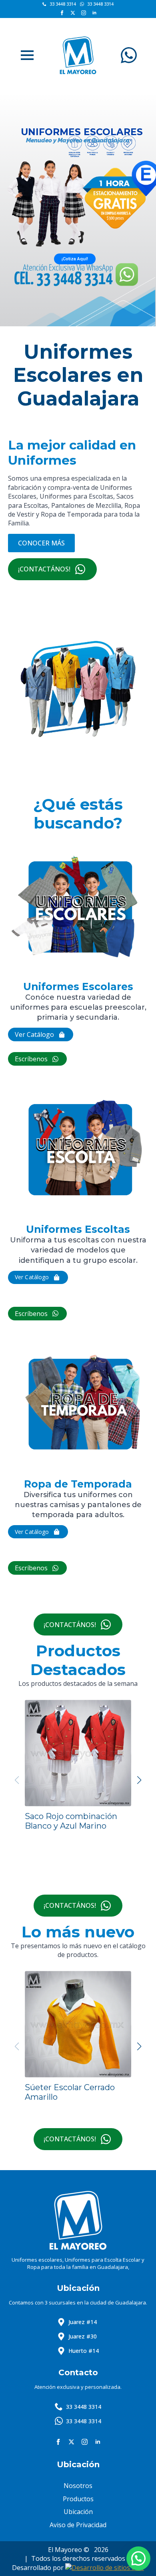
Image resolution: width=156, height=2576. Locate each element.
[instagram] (84, 13)
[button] (139, 1780)
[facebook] (62, 13)
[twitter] (73, 13)
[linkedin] (94, 13)
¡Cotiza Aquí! (75, 259)
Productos (78, 2499)
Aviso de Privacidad (78, 2525)
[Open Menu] (27, 55)
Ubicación (78, 2512)
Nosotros (78, 2486)
